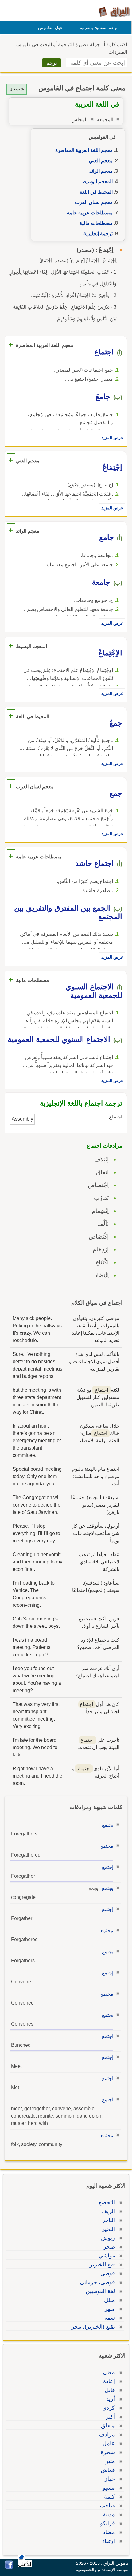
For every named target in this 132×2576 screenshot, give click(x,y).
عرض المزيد (112, 438)
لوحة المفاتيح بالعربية (99, 28)
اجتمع (108, 2036)
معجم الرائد (101, 171)
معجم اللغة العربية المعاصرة (84, 150)
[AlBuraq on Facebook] (9, 2567)
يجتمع (108, 1825)
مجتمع (107, 1846)
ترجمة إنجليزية (98, 234)
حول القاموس (50, 28)
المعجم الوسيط (97, 181)
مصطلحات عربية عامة (90, 213)
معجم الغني (101, 161)
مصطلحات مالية (96, 223)
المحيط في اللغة (96, 192)
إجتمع (108, 1867)
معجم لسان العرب (94, 202)
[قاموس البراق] (114, 12)
